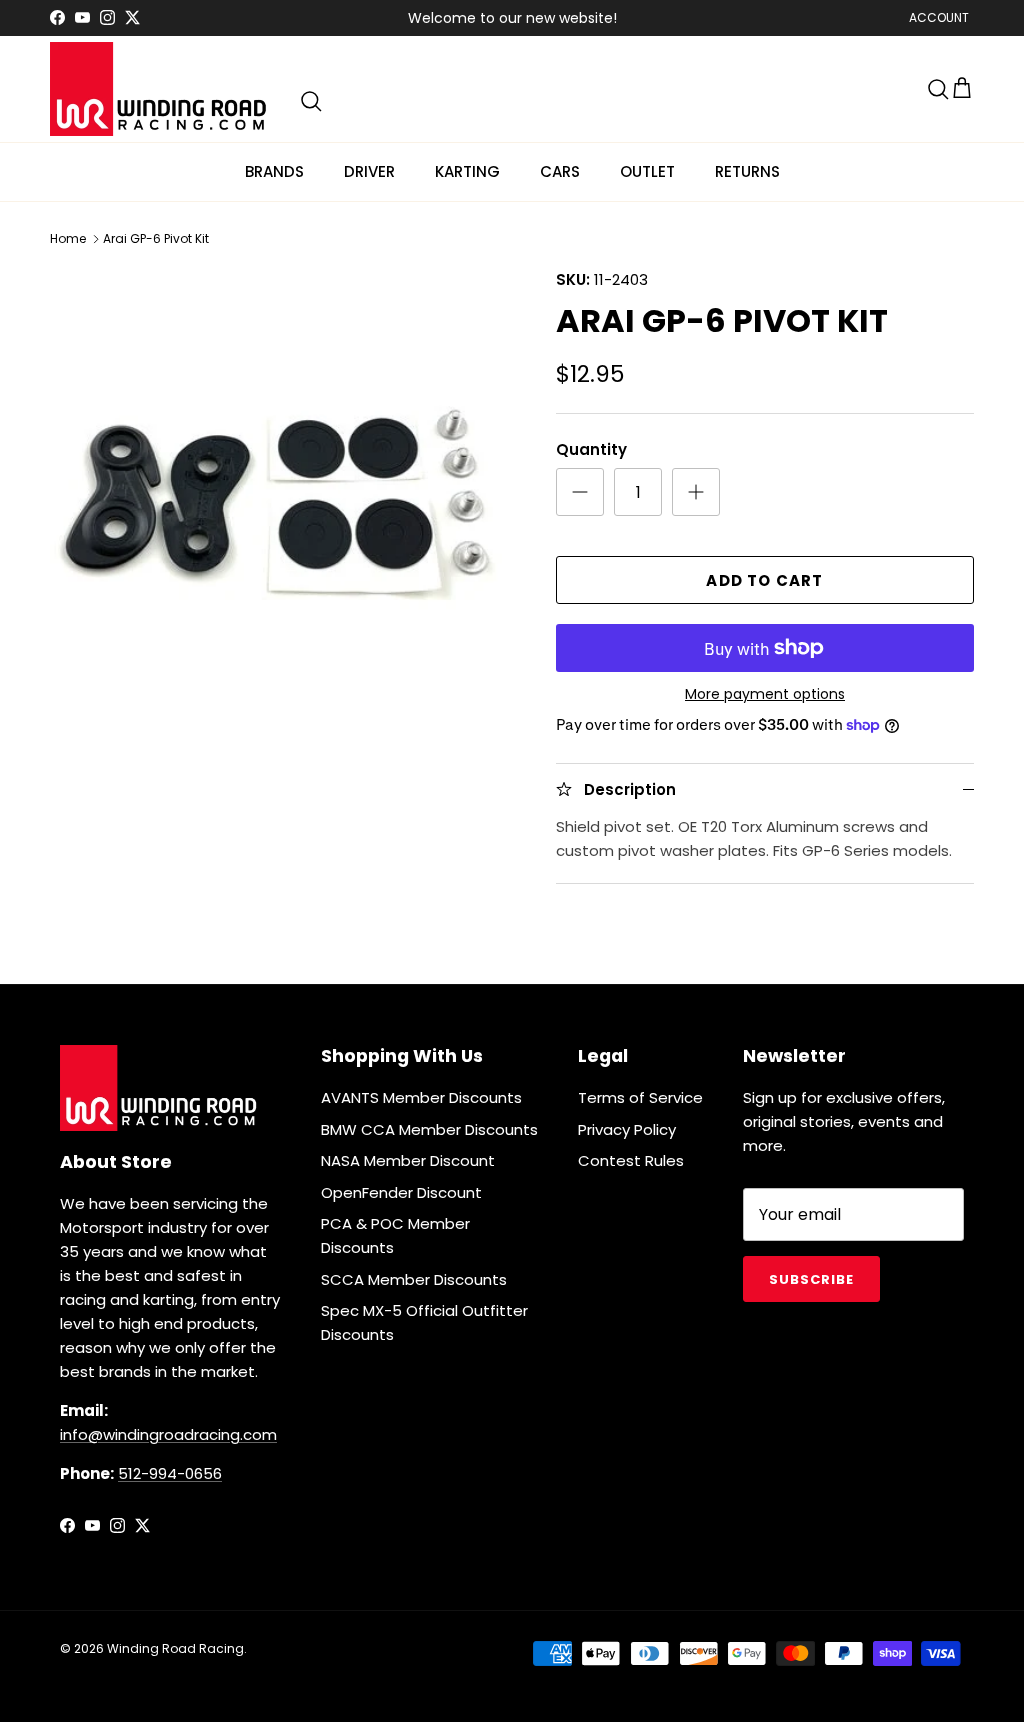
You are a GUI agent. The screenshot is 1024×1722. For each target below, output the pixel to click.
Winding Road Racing (175, 1648)
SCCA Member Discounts (414, 1279)
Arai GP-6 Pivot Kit (156, 238)
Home (68, 238)
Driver (369, 171)
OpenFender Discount (401, 1192)
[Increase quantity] (696, 492)
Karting (467, 171)
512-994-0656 (170, 1473)
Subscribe (811, 1279)
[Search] (311, 101)
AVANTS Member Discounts (421, 1097)
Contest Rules (631, 1160)
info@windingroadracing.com (168, 1434)
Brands (274, 171)
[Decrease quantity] (580, 492)
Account (939, 17)
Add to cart (764, 580)
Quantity (591, 449)
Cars (560, 171)
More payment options (765, 694)
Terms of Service (640, 1097)
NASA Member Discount (408, 1160)
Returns (747, 171)
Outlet (647, 171)
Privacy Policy (627, 1129)
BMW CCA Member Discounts (429, 1129)
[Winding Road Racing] (160, 89)
